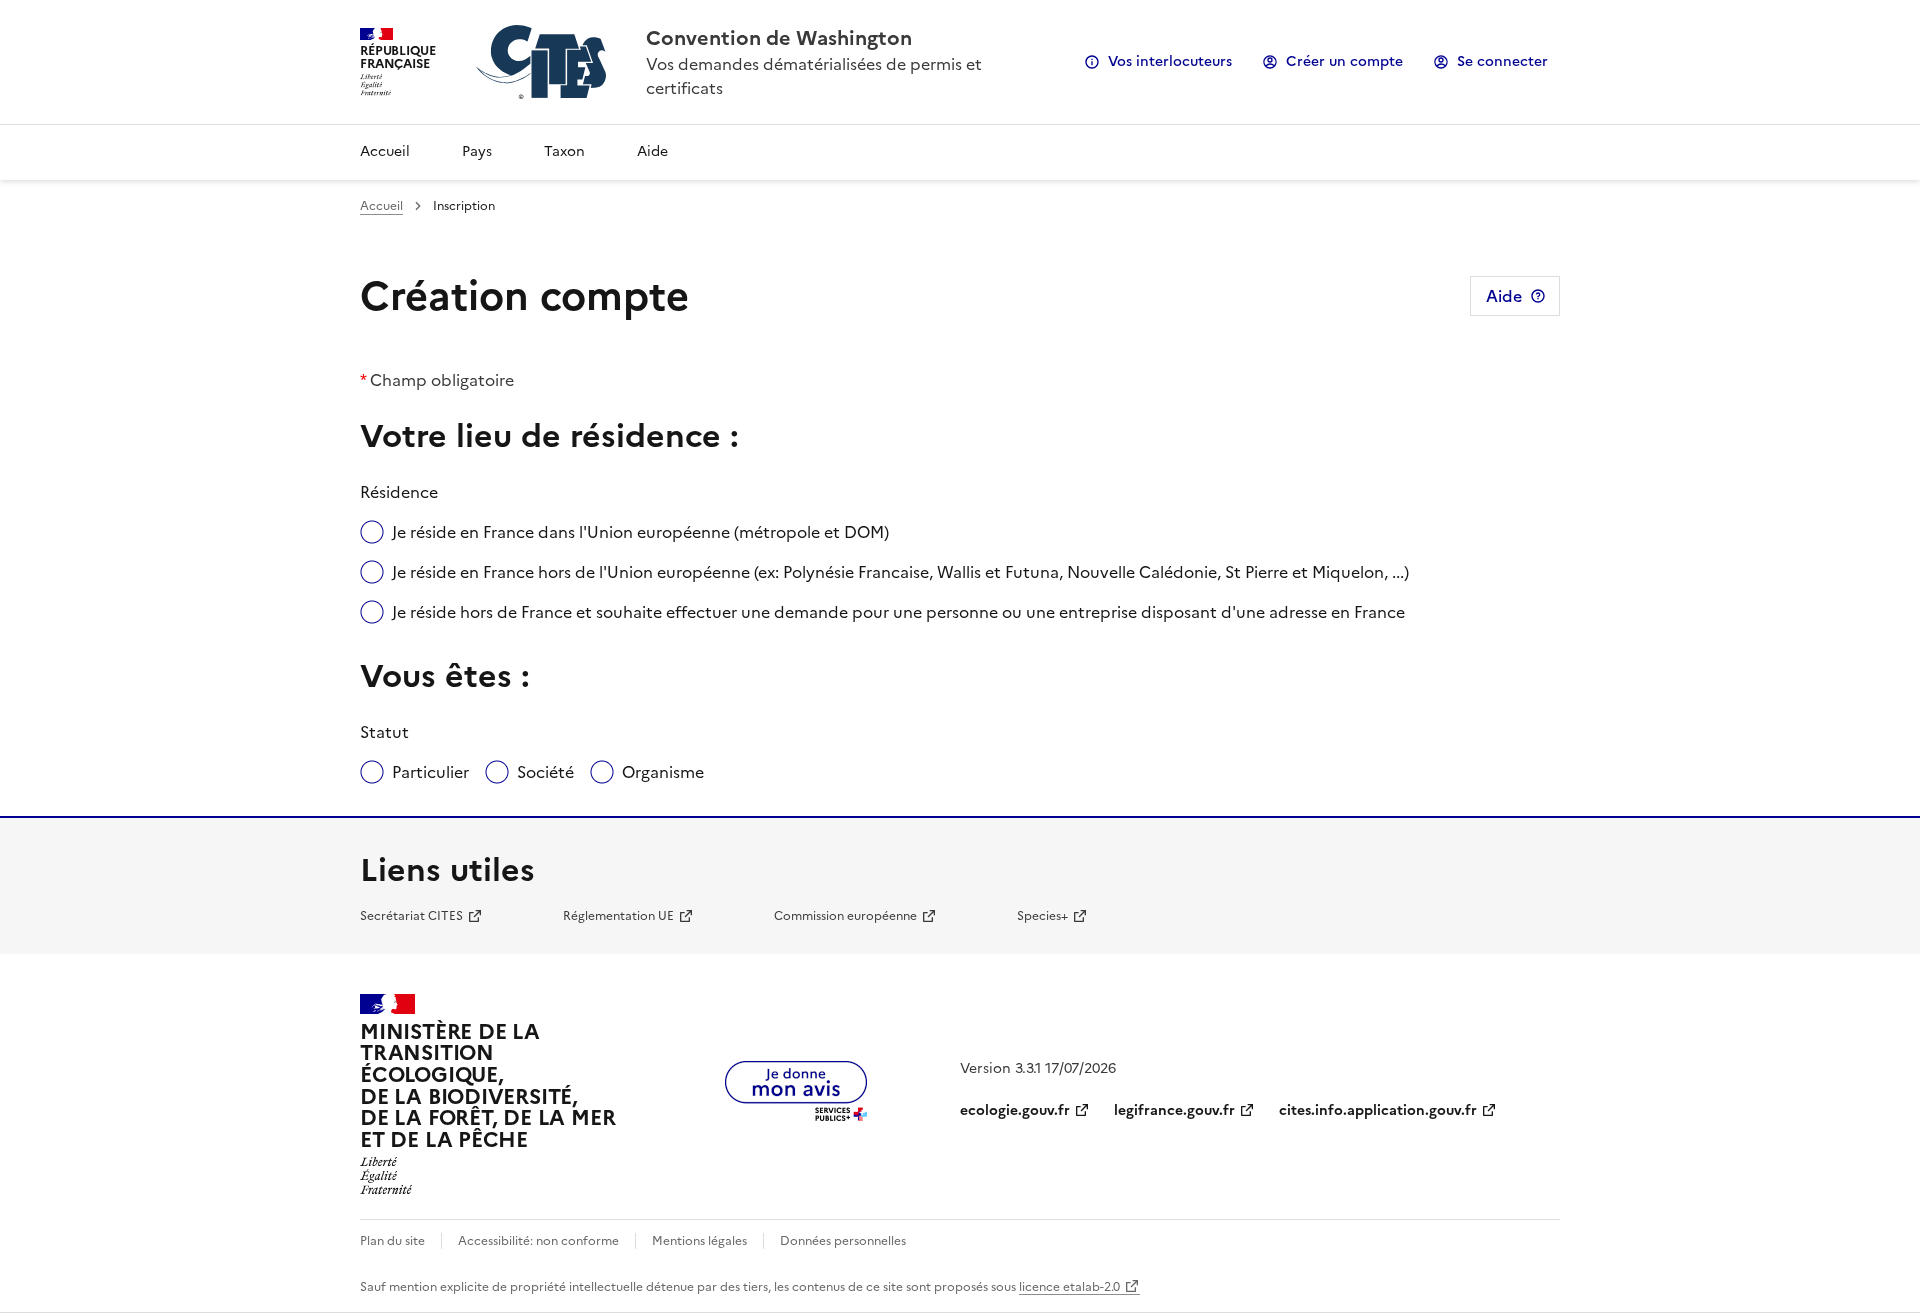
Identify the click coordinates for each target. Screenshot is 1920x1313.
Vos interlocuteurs (1170, 61)
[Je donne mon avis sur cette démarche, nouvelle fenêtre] (796, 1115)
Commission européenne (845, 916)
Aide (652, 151)
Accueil (385, 151)
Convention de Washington (779, 38)
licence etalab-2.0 (1069, 1287)
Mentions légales (699, 1241)
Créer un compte (1344, 61)
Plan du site (392, 1241)
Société (545, 772)
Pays (477, 151)
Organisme (663, 772)
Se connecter (1502, 61)
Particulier (430, 772)
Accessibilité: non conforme (538, 1241)
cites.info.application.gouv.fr (1378, 1110)
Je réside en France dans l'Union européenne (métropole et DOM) (640, 532)
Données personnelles (843, 1241)
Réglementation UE (618, 916)
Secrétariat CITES (411, 916)
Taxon (564, 151)
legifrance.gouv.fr (1174, 1110)
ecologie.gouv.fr (1015, 1110)
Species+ (1042, 916)
